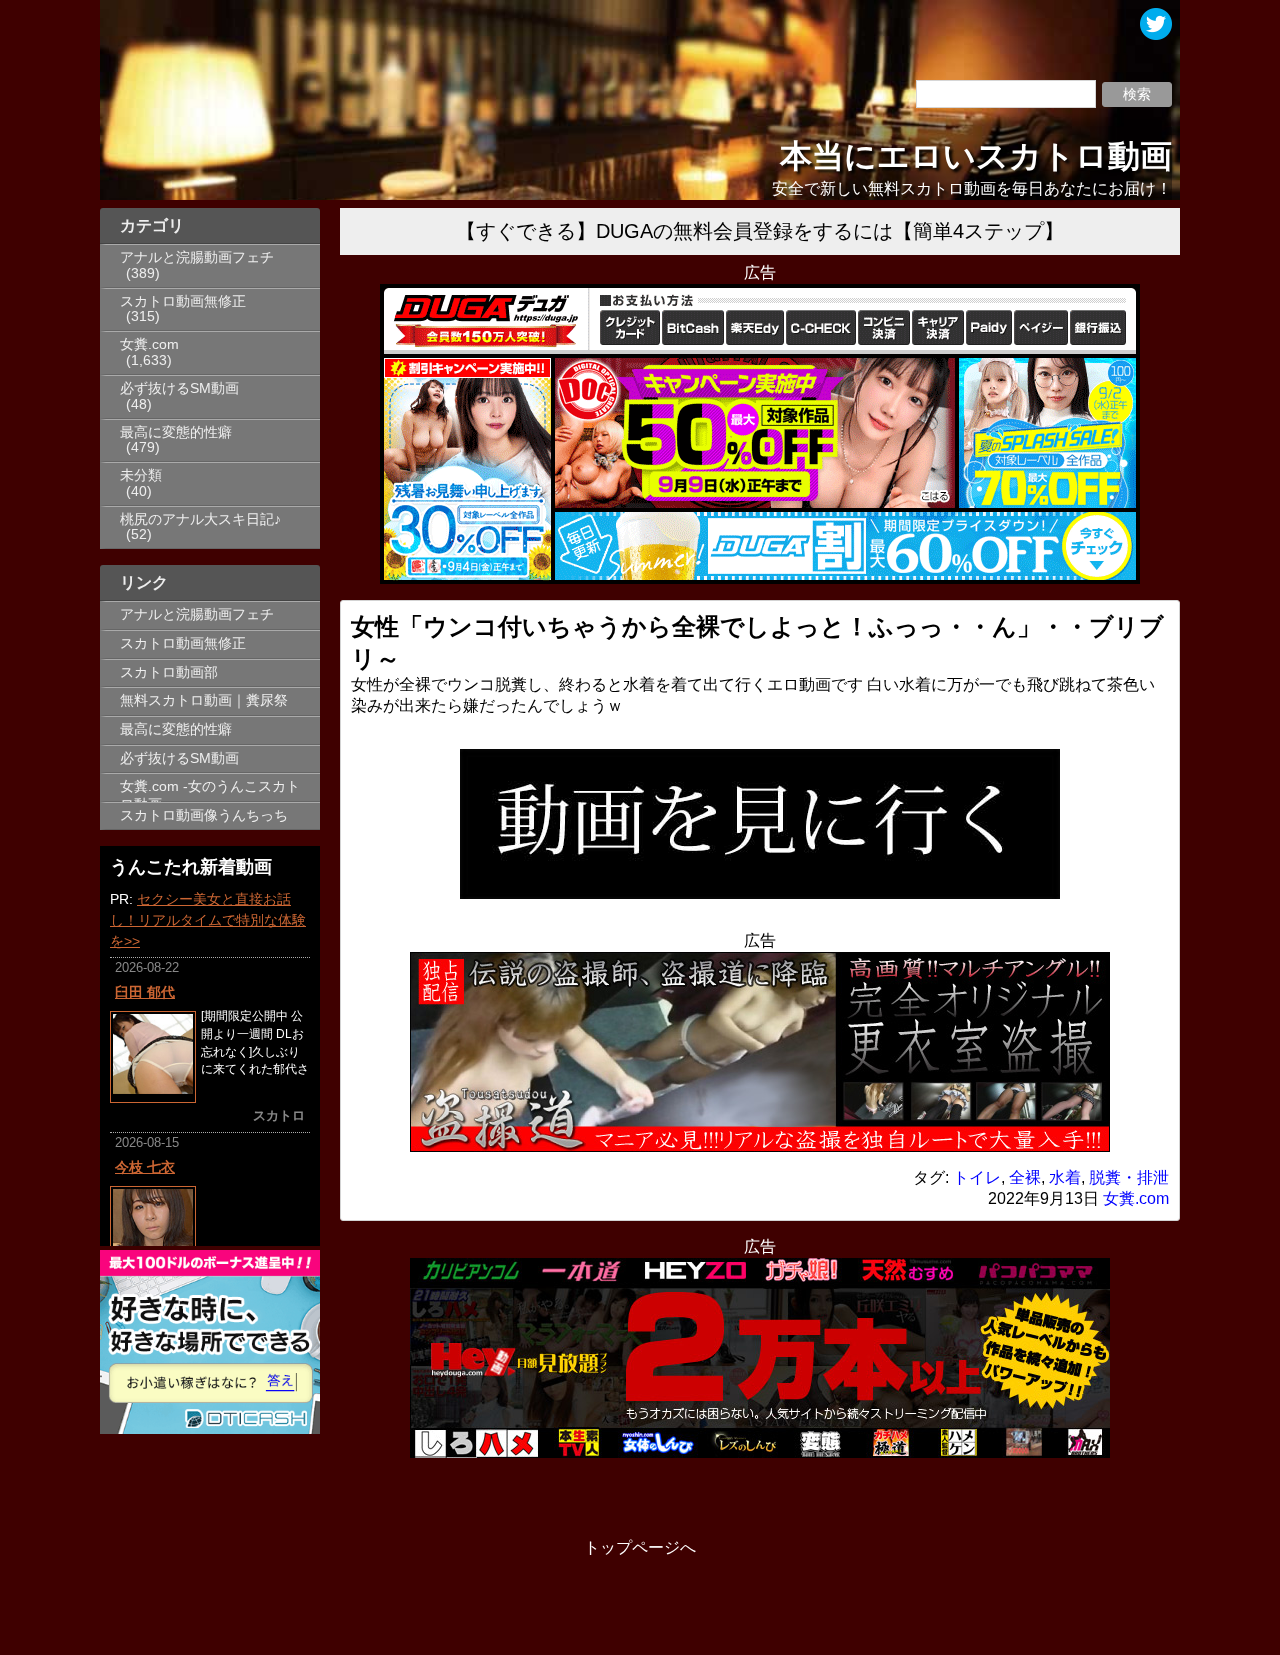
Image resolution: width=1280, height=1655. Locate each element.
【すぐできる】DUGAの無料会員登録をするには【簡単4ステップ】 (760, 231)
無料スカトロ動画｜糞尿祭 (204, 700)
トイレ (977, 1177)
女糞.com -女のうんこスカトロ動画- (210, 790)
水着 (1065, 1177)
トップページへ (640, 1547)
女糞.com (149, 344)
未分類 (141, 475)
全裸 (1025, 1177)
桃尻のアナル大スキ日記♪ (200, 519)
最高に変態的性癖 (176, 432)
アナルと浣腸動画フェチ (197, 257)
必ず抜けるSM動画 (179, 388)
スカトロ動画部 (169, 672)
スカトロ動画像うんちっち (204, 815)
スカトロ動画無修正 (183, 301)
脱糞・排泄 (1129, 1177)
